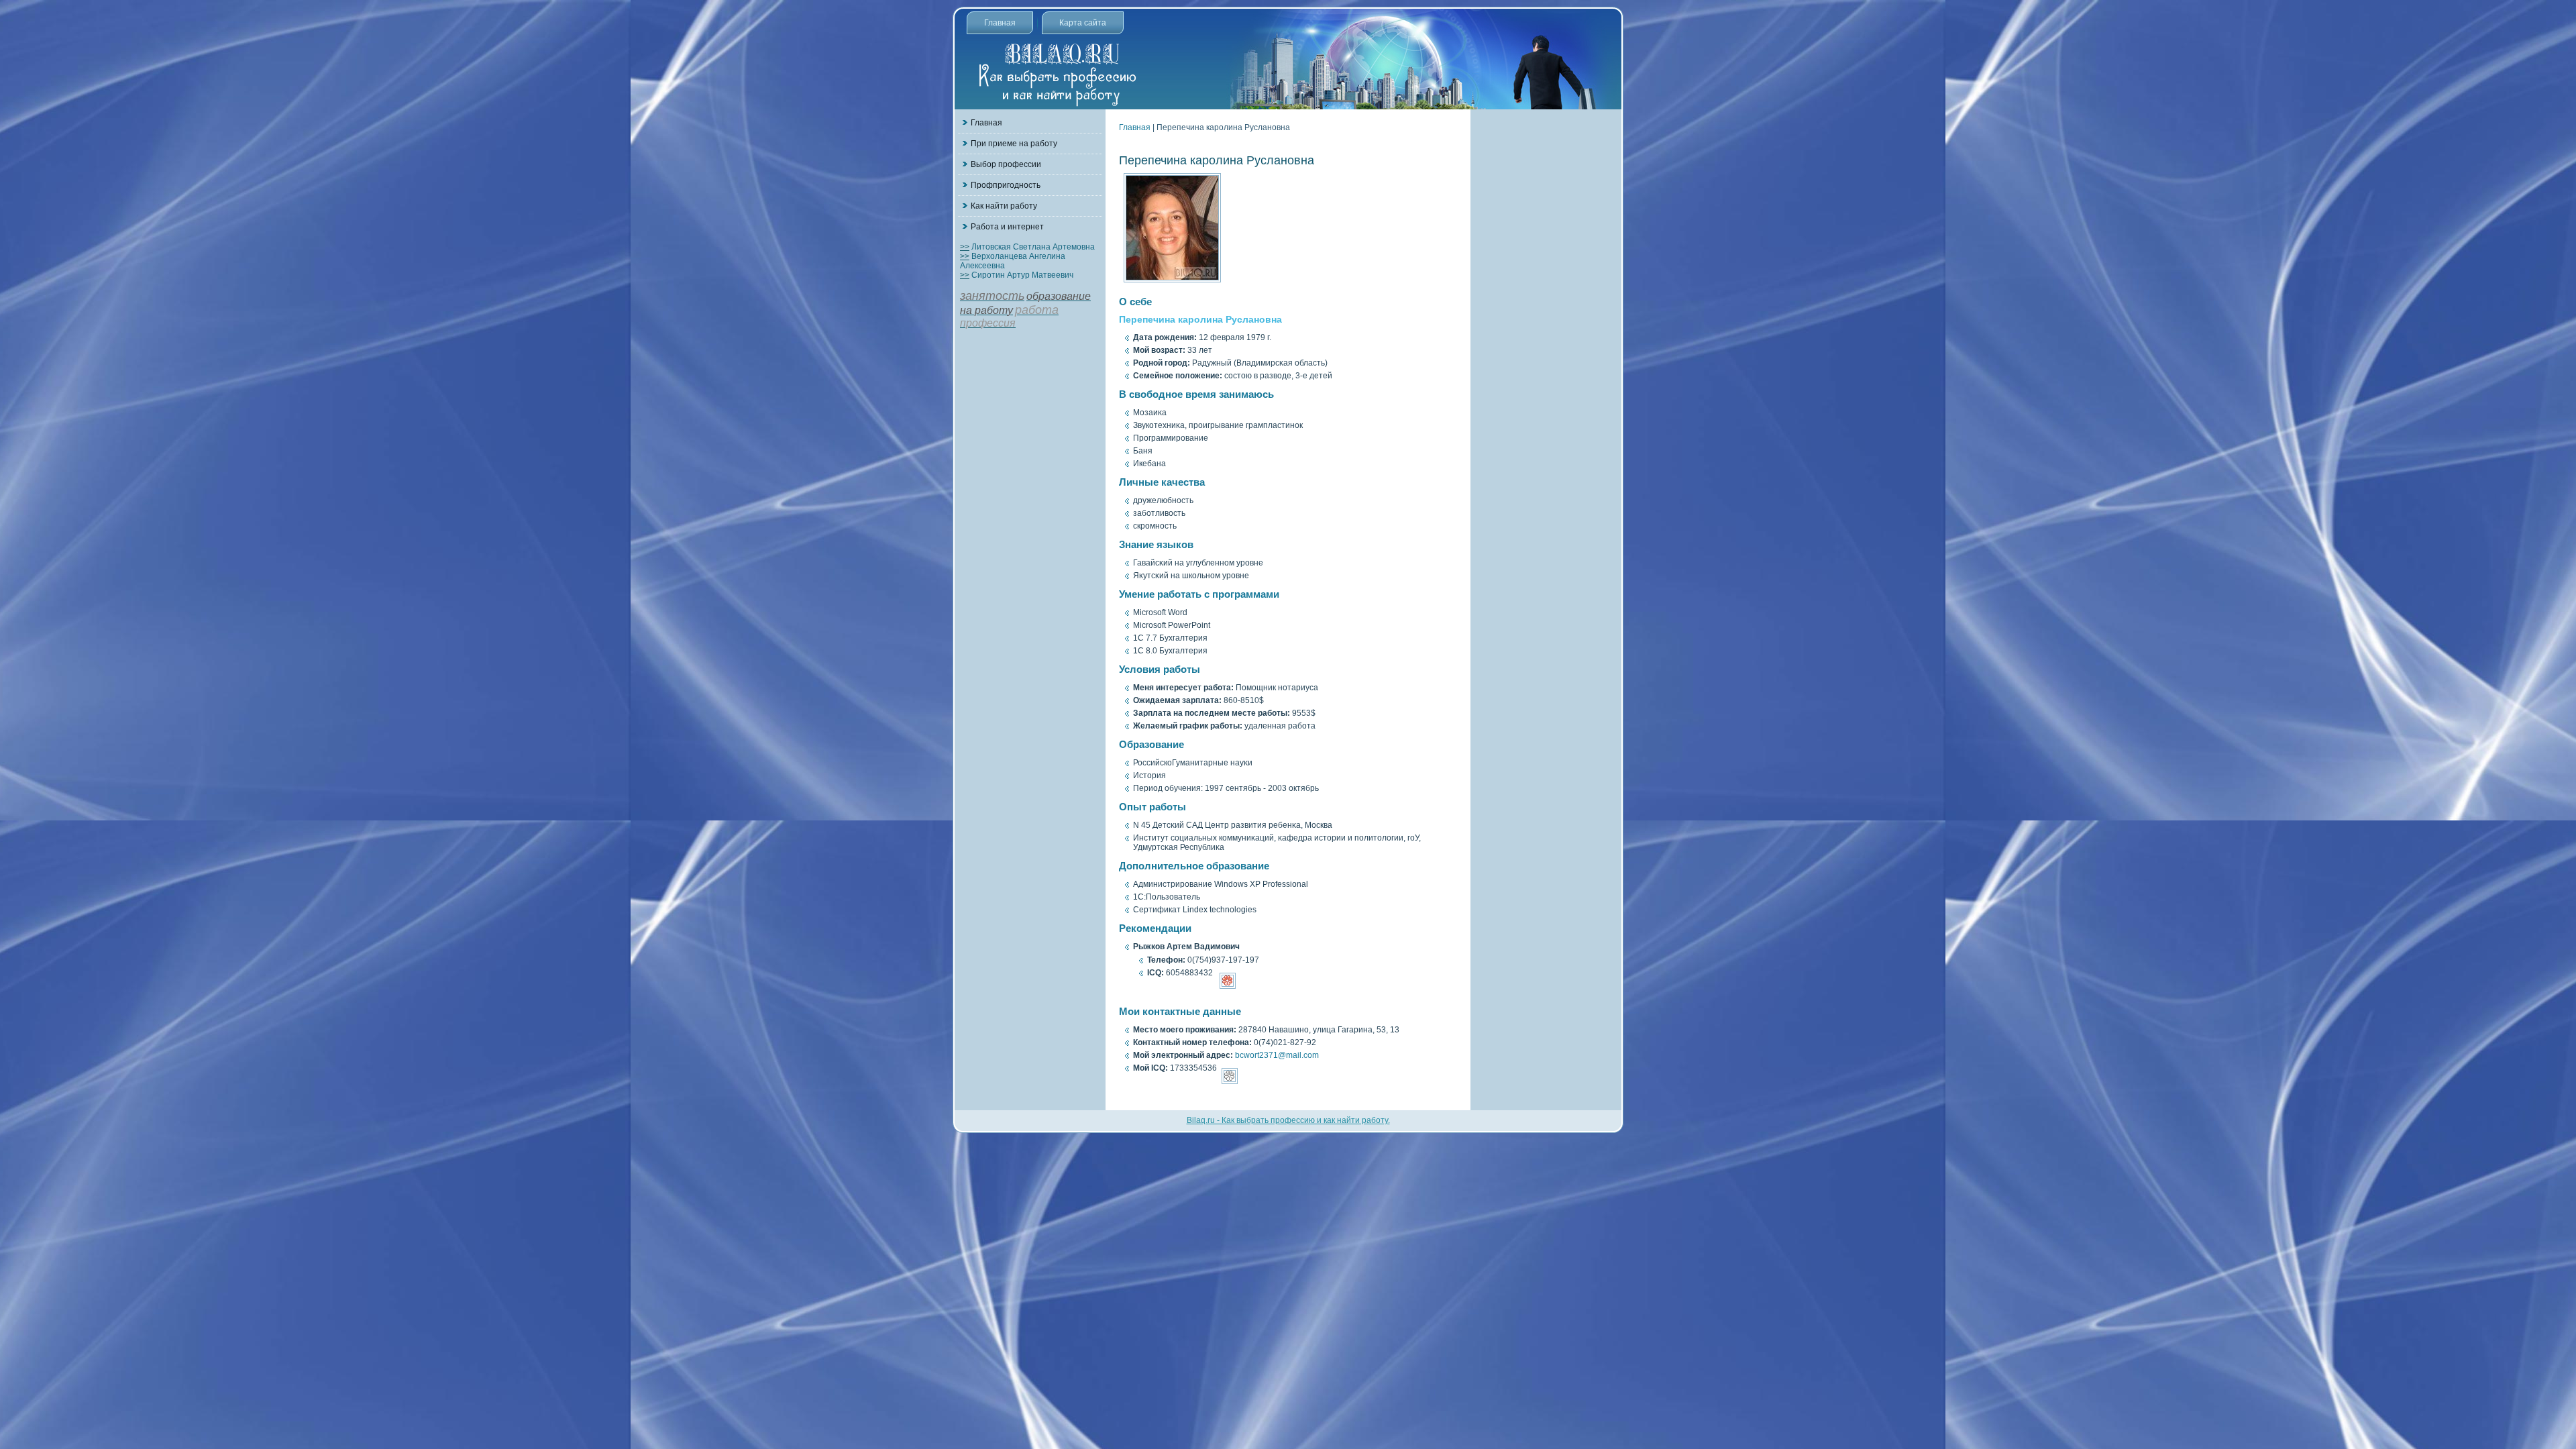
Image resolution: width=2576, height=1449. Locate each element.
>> (965, 247)
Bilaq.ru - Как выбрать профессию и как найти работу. (1288, 1120)
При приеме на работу (1014, 144)
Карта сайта (1083, 23)
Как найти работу (1004, 206)
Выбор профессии (1006, 164)
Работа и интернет (1007, 227)
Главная (1000, 23)
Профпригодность (1006, 185)
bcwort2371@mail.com (1277, 1055)
